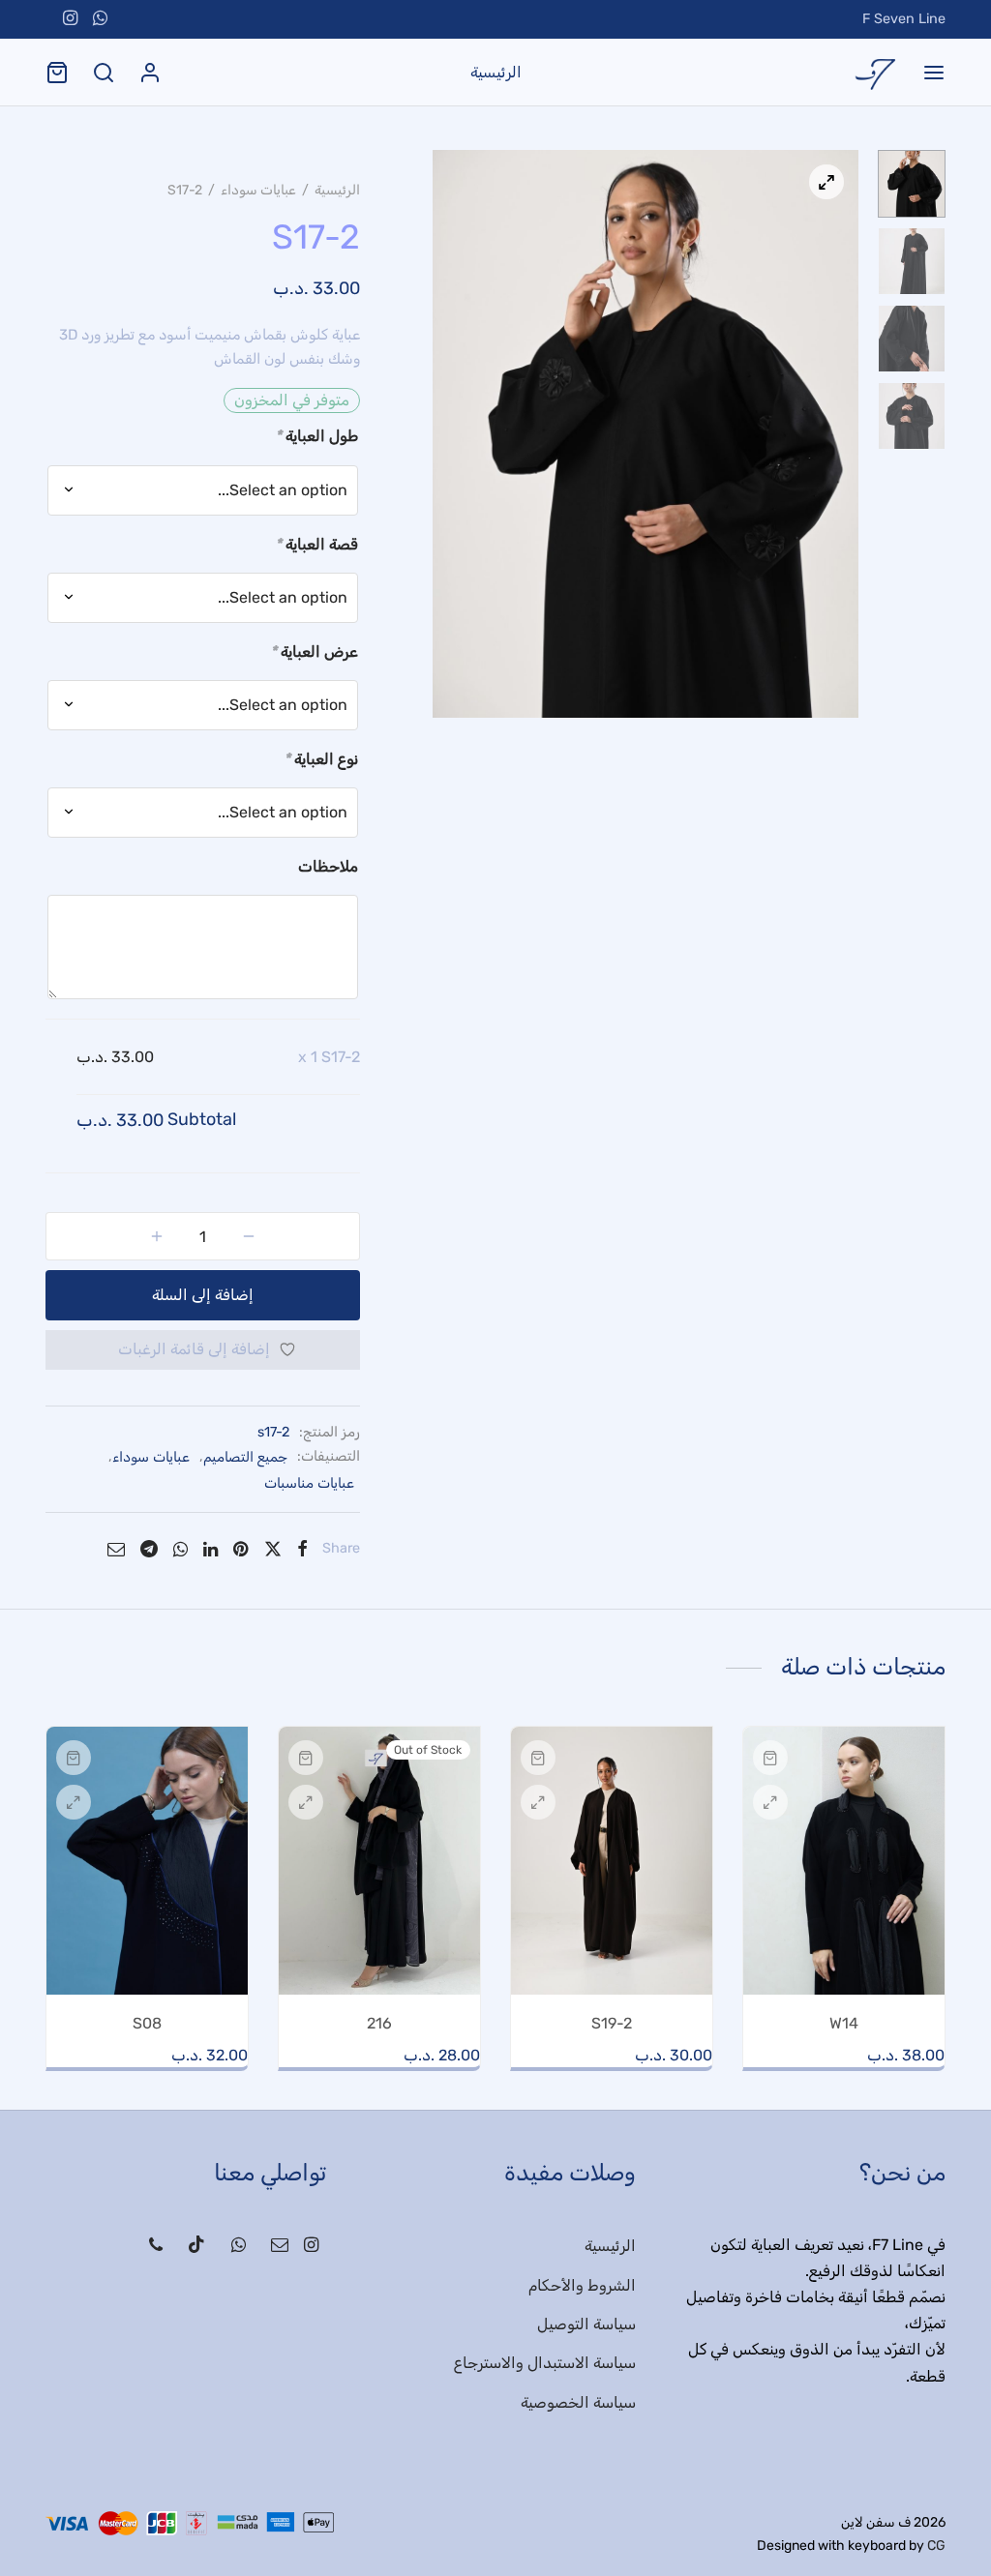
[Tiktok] (196, 2246)
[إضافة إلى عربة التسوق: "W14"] (770, 1758)
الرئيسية (496, 72)
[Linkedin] (210, 1549)
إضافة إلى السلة (203, 1295)
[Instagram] (70, 19)
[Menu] (934, 73)
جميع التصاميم (245, 1457)
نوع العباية (321, 759)
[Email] (116, 1549)
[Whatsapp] (100, 19)
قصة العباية (316, 544)
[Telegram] (149, 1549)
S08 (147, 2023)
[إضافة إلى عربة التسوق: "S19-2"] (538, 1758)
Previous (452, 433)
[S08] (147, 1861)
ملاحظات (328, 866)
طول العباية (316, 436)
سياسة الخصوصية (578, 2402)
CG (936, 2546)
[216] (379, 1861)
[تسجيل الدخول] (150, 73)
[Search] (104, 73)
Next (839, 433)
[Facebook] (302, 1549)
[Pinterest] (240, 1549)
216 (379, 2023)
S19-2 (612, 2023)
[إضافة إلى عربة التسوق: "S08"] (74, 1758)
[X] (272, 1549)
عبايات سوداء (258, 190)
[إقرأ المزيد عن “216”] (306, 1758)
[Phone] (156, 2246)
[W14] (844, 1861)
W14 (844, 2023)
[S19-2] (612, 1861)
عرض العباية (314, 651)
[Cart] (57, 73)
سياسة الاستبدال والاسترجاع (545, 2363)
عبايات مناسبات (309, 1483)
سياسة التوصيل (586, 2324)
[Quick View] (770, 1802)
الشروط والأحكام (582, 2285)
